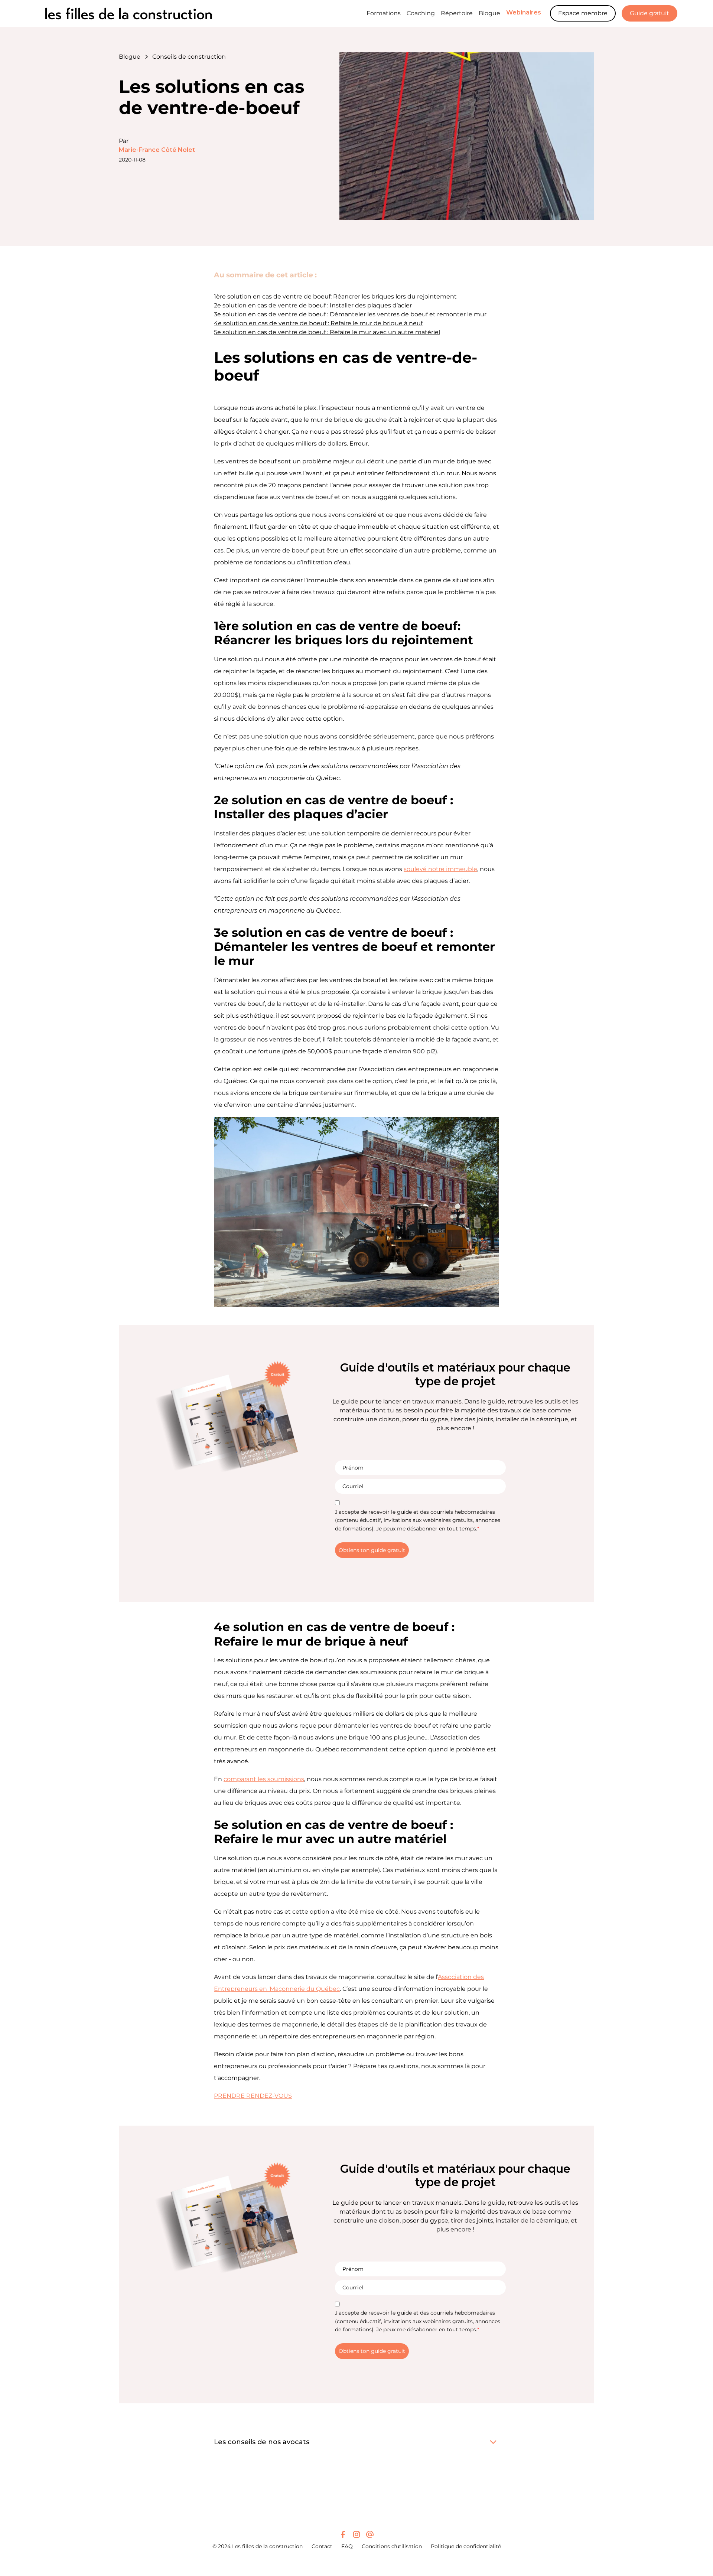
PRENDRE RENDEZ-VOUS (253, 2096)
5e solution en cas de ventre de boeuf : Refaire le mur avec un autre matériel (327, 332)
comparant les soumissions (264, 1779)
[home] (132, 13)
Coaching (421, 13)
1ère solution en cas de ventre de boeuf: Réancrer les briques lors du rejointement (335, 296)
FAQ (347, 2546)
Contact (322, 2546)
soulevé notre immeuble (440, 869)
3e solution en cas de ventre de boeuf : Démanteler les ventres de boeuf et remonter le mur (350, 314)
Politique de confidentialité (466, 2546)
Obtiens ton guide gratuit (372, 1550)
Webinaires (524, 12)
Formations (384, 13)
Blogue (489, 13)
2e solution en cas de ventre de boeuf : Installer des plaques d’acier (313, 305)
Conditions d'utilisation (392, 2546)
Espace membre (583, 13)
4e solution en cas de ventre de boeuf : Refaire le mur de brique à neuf (318, 323)
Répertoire (457, 13)
